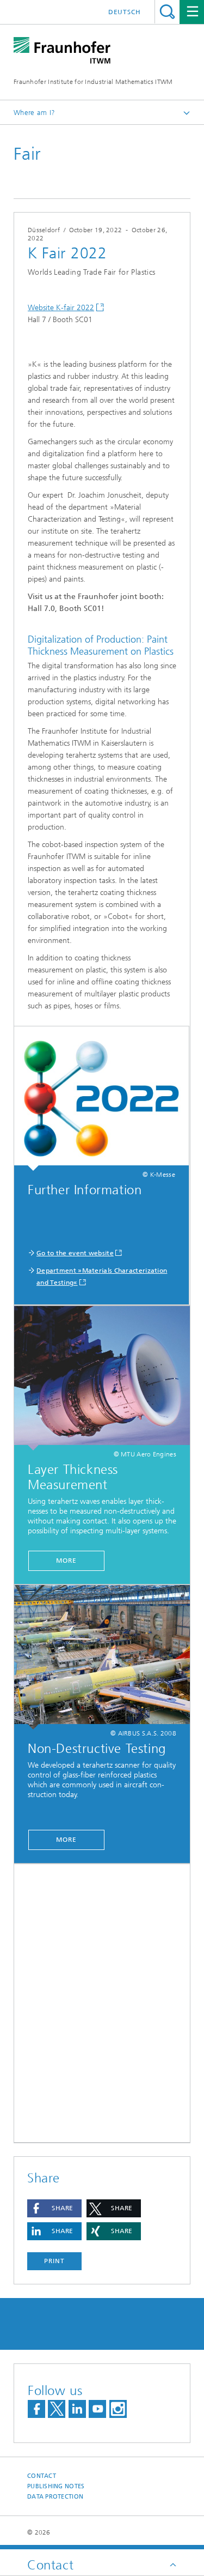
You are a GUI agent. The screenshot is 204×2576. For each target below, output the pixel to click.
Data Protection (55, 2497)
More (66, 1561)
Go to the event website (75, 1253)
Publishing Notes (56, 2486)
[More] (102, 1378)
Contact (42, 2476)
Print (54, 2261)
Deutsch (125, 12)
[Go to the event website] (101, 1099)
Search (167, 12)
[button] (54, 2208)
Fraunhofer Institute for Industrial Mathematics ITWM (93, 82)
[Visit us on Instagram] (118, 2409)
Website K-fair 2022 (61, 308)
